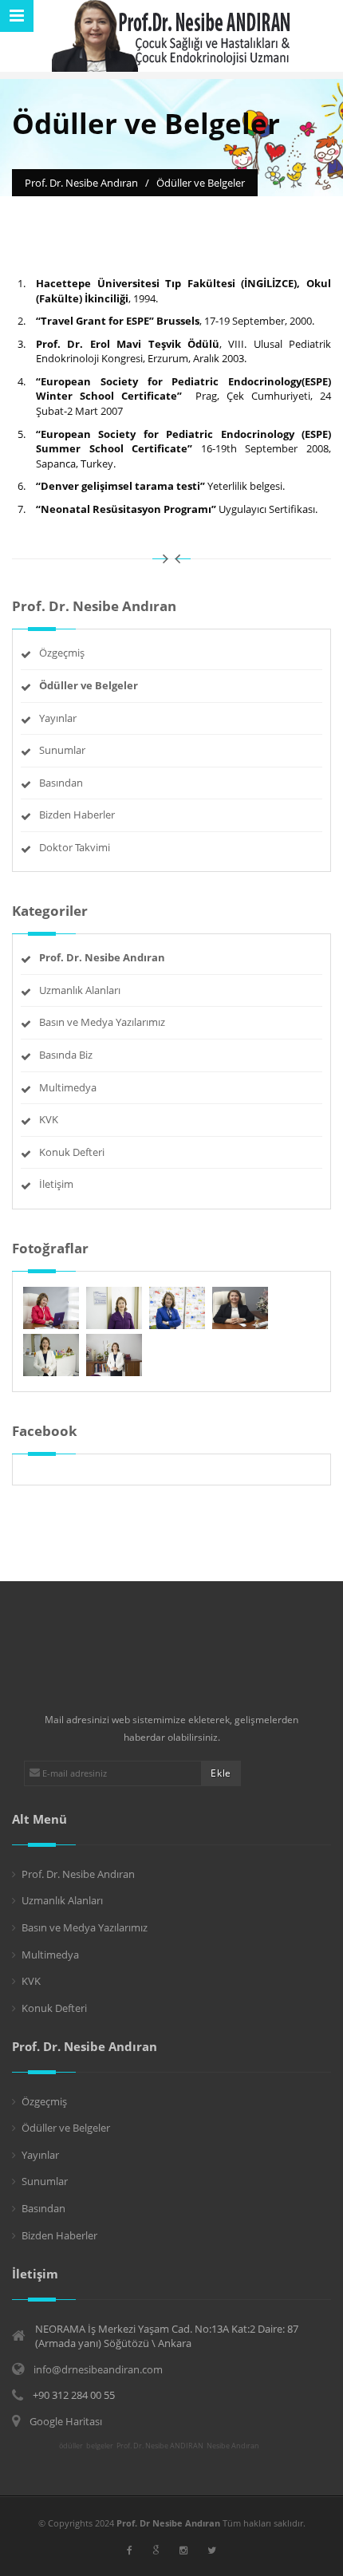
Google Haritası (66, 2421)
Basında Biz (66, 1055)
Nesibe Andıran (233, 2446)
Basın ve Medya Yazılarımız (102, 1022)
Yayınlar (58, 718)
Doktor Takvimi (75, 847)
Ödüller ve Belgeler (66, 2128)
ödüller (71, 2446)
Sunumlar (62, 750)
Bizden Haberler (77, 815)
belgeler (100, 2446)
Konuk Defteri (72, 1152)
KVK (49, 1119)
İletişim (56, 1184)
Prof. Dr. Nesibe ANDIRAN (160, 2446)
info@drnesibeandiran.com (98, 2369)
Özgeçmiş (62, 653)
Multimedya (68, 1087)
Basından (61, 783)
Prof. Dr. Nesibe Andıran (78, 1874)
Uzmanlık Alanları (80, 990)
